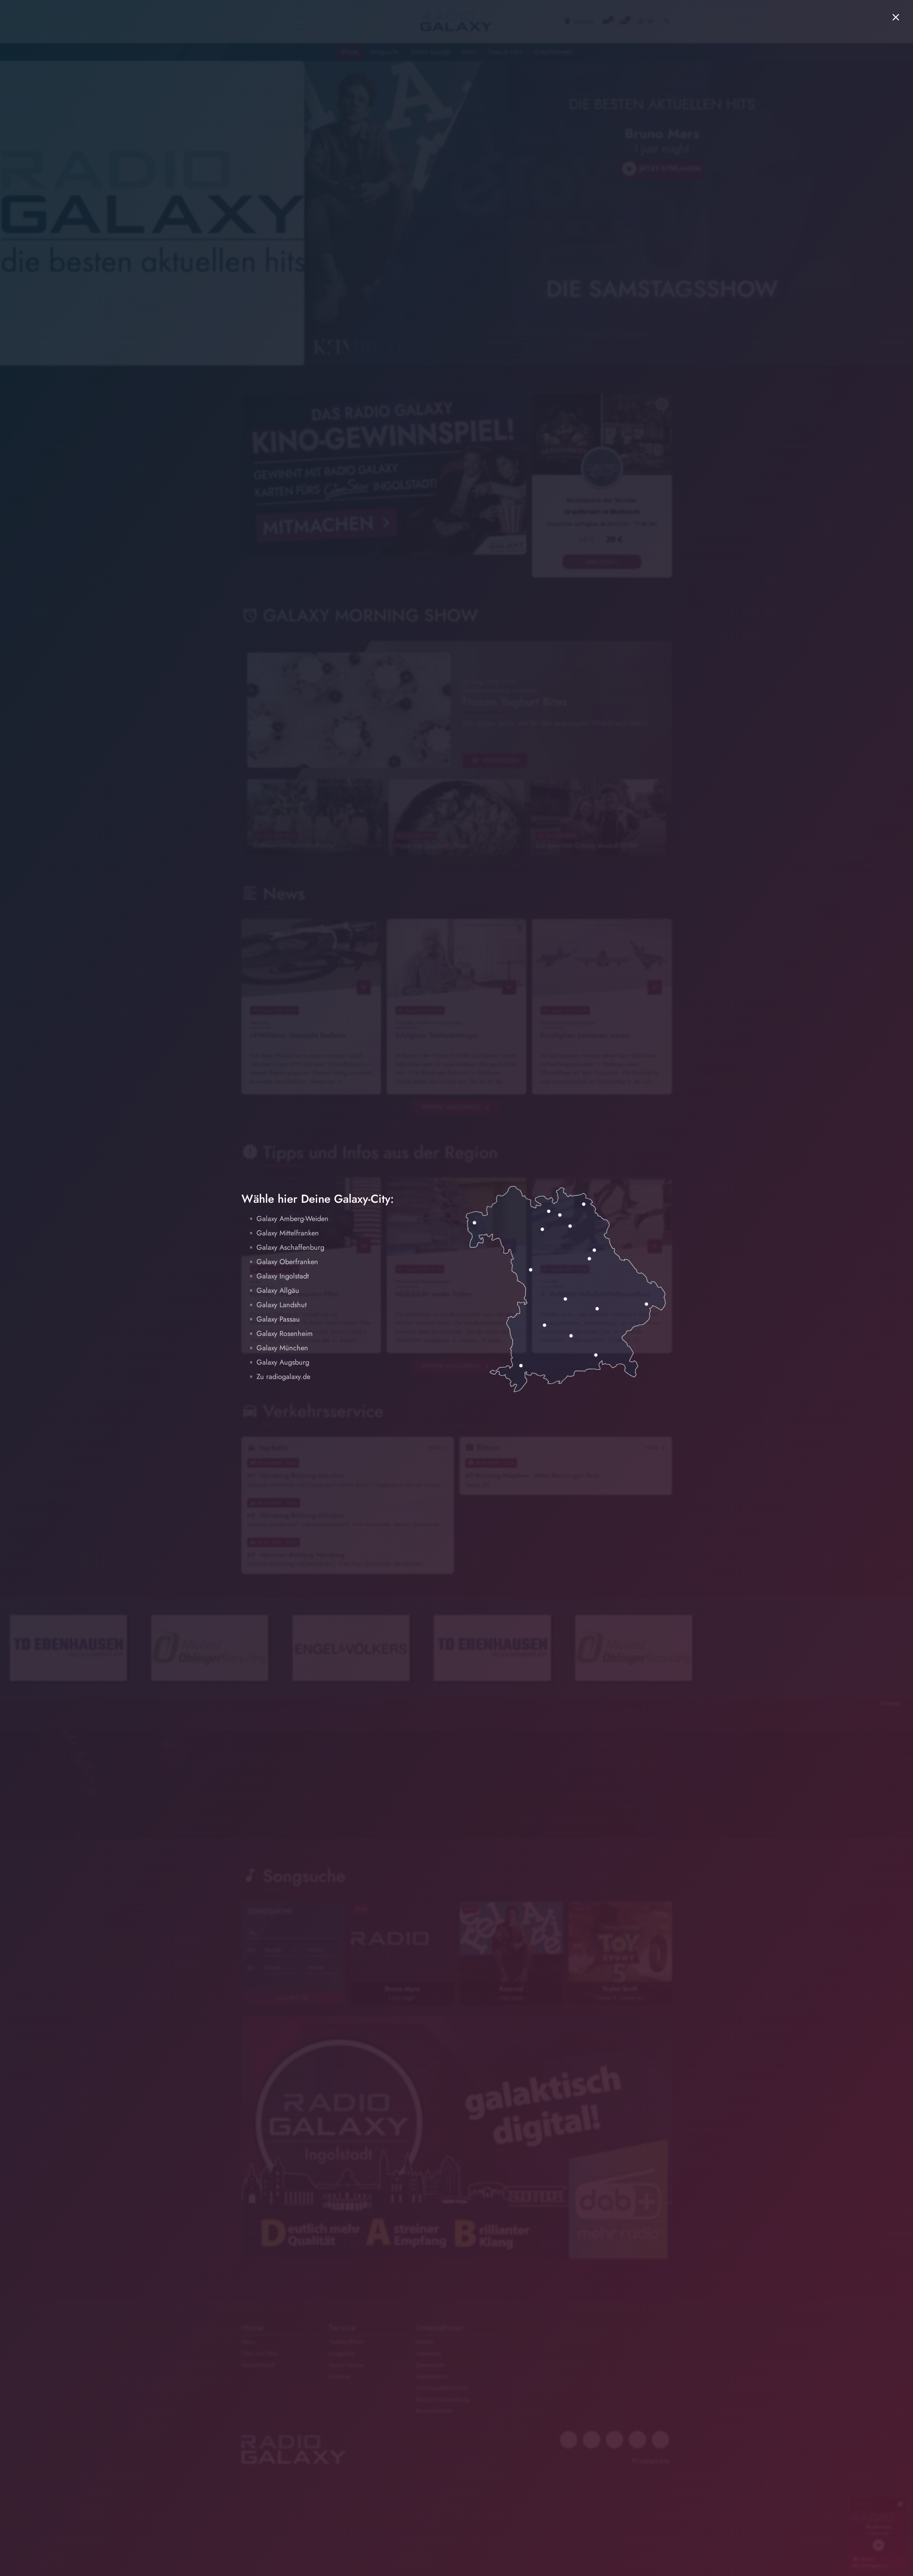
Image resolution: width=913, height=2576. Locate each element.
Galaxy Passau (278, 1319)
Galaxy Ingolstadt (283, 1276)
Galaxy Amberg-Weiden (293, 1219)
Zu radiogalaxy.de (283, 1377)
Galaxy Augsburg (283, 1362)
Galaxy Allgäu (278, 1291)
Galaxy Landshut (282, 1305)
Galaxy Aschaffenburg (290, 1247)
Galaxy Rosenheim (285, 1334)
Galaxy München (282, 1348)
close (896, 17)
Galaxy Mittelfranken (288, 1233)
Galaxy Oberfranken (287, 1262)
